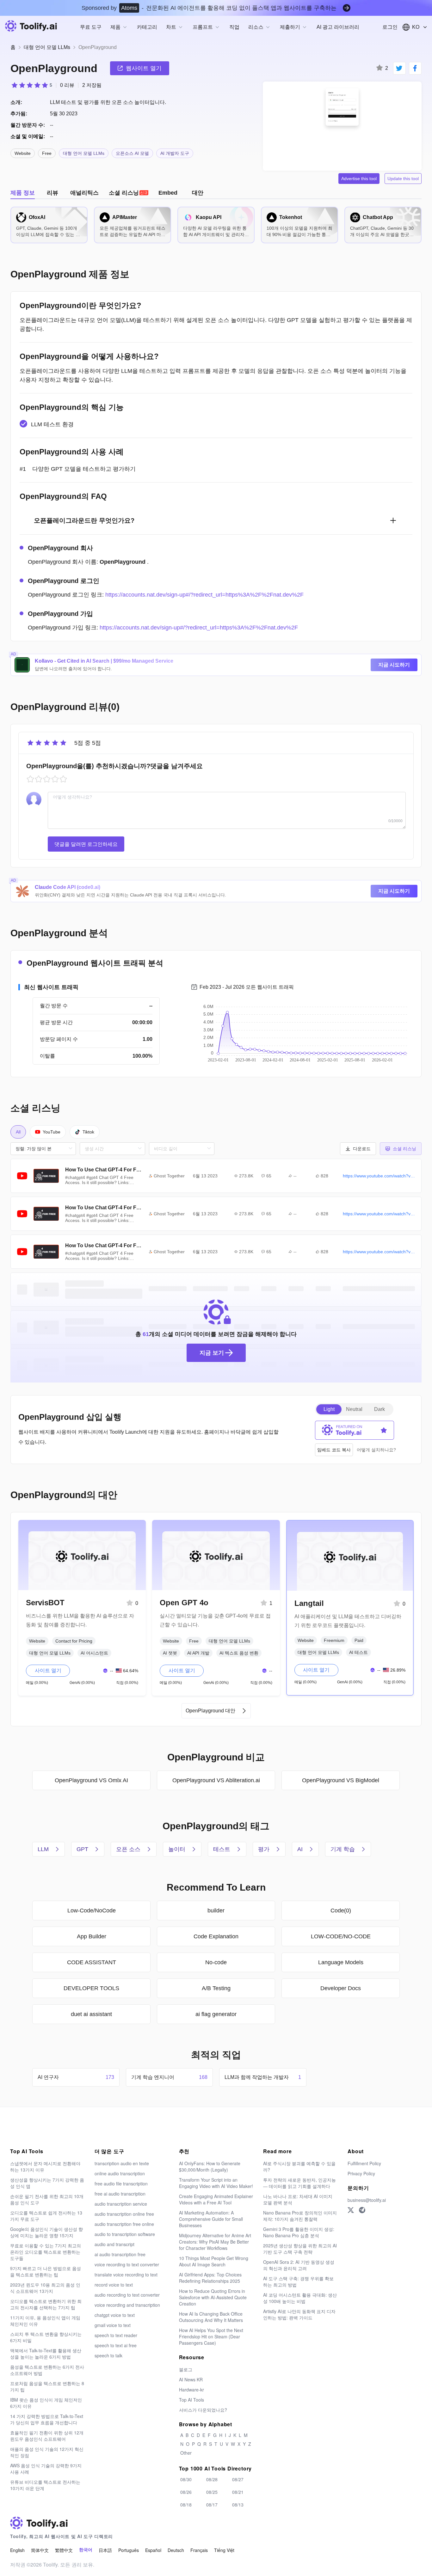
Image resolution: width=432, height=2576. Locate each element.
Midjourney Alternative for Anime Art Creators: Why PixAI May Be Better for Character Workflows (215, 2242)
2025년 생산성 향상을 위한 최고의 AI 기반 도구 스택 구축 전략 (300, 2249)
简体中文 (40, 2550)
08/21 (238, 2492)
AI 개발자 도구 (175, 153)
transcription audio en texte (122, 2163)
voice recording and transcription (127, 2305)
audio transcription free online (124, 2224)
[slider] (31, 85)
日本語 (105, 2550)
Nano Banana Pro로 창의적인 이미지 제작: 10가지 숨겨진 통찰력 (300, 2216)
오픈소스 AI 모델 (132, 153)
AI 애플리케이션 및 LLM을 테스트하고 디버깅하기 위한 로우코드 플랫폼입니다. (348, 1621)
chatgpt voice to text (115, 2315)
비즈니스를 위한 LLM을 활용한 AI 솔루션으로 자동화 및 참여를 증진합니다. (80, 1620)
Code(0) (341, 1911)
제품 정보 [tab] (23, 193)
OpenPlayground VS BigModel (341, 1780)
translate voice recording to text (126, 2275)
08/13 (238, 2505)
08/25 (212, 2492)
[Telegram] (362, 2210)
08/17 (212, 2505)
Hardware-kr (191, 2390)
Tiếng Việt (224, 2550)
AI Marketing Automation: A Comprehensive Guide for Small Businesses (211, 2219)
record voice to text (114, 2285)
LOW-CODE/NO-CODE (341, 1936)
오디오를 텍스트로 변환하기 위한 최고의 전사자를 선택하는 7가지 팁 (46, 2304)
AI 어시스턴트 (94, 1653)
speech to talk (108, 2355)
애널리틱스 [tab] (84, 193)
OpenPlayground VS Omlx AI (91, 1780)
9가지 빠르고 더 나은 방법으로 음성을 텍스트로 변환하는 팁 (46, 2271)
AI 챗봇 (170, 1653)
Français (199, 2550)
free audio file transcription (121, 2184)
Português (129, 2550)
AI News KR (191, 2379)
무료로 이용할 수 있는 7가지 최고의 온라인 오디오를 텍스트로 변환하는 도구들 (46, 2252)
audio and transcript (114, 2244)
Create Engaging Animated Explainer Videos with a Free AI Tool (216, 2199)
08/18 (186, 2505)
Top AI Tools (191, 2400)
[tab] (129, 193)
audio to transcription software (125, 2234)
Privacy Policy (361, 2173)
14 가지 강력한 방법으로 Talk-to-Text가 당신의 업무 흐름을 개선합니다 (47, 2419)
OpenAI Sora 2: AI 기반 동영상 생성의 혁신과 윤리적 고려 (299, 2265)
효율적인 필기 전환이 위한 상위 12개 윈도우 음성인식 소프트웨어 (47, 2436)
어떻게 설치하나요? (376, 1450)
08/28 (212, 2479)
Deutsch (176, 2550)
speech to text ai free (116, 2345)
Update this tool (403, 179)
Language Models (341, 1962)
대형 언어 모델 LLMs (47, 47)
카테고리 (147, 27)
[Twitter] (351, 2210)
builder (216, 1911)
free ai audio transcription (120, 2194)
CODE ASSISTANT (92, 1962)
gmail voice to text (113, 2325)
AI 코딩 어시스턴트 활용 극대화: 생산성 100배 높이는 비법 (300, 2298)
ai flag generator (216, 2014)
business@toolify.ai (367, 2200)
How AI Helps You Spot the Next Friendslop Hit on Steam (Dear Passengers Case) (211, 2336)
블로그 (186, 2369)
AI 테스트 (358, 1652)
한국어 (86, 2550)
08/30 (186, 2479)
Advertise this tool (359, 179)
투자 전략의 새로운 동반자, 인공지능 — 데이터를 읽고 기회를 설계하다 (299, 2183)
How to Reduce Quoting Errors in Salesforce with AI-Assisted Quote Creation (213, 2297)
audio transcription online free (124, 2214)
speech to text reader (116, 2335)
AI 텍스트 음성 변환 (239, 1653)
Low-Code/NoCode (92, 1911)
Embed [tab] (168, 193)
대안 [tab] (198, 193)
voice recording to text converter (127, 2264)
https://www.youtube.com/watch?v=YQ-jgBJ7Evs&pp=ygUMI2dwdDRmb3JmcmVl (379, 1176)
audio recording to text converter (127, 2295)
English (17, 2550)
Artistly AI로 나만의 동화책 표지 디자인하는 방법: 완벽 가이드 (299, 2314)
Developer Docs (341, 1988)
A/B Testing (216, 1988)
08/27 (238, 2479)
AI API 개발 (198, 1653)
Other (186, 2453)
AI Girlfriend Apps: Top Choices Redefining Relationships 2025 (210, 2278)
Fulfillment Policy (364, 2163)
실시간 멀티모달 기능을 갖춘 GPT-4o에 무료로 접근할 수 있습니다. (215, 1620)
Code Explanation (216, 1936)
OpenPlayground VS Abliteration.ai (216, 1780)
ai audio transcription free (120, 2254)
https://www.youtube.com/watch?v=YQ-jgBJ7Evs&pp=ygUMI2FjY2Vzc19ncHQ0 (379, 1214)
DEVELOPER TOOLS (91, 1988)
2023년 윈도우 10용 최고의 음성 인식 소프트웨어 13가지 (45, 2288)
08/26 (186, 2492)
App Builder (92, 1936)
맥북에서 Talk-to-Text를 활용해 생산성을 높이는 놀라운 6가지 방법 (46, 2354)
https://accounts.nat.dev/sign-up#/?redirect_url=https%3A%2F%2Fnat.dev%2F (204, 595)
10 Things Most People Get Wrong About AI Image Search (214, 2261)
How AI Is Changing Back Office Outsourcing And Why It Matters (211, 2317)
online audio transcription (120, 2173)
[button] (358, 1149)
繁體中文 (64, 2550)
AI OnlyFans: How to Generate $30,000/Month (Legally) (210, 2166)
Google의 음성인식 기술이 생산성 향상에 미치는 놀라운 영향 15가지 (46, 2232)
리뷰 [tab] (52, 193)
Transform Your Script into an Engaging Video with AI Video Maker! (216, 2183)
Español (153, 2550)
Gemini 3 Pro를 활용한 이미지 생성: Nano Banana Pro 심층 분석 (299, 2232)
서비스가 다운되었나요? (203, 2410)
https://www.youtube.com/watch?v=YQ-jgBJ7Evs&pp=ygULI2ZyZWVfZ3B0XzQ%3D (379, 1252)
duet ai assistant (91, 2014)
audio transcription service (121, 2204)
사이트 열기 (48, 1671)
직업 (234, 27)
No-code (216, 1962)
